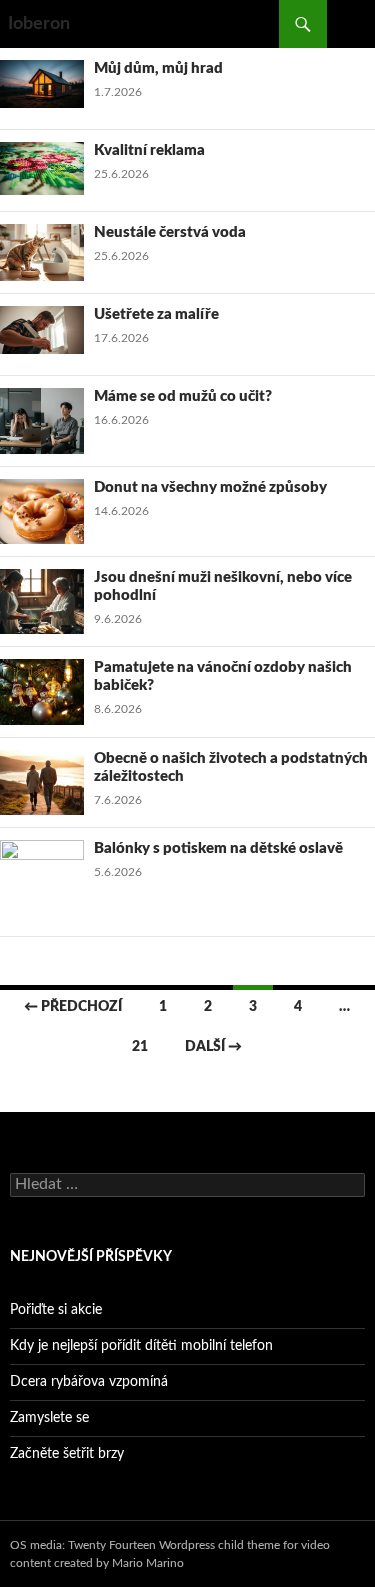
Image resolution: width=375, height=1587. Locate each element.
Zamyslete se (49, 1418)
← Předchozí (73, 1007)
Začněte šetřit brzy (67, 1454)
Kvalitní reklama (149, 150)
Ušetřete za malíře (156, 314)
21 (140, 1047)
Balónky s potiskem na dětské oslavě (218, 848)
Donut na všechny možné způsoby (210, 487)
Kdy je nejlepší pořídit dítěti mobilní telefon (141, 1346)
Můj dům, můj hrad (158, 68)
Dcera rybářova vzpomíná (89, 1382)
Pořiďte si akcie (56, 1310)
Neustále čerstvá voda (170, 232)
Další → (213, 1047)
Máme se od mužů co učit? (183, 396)
